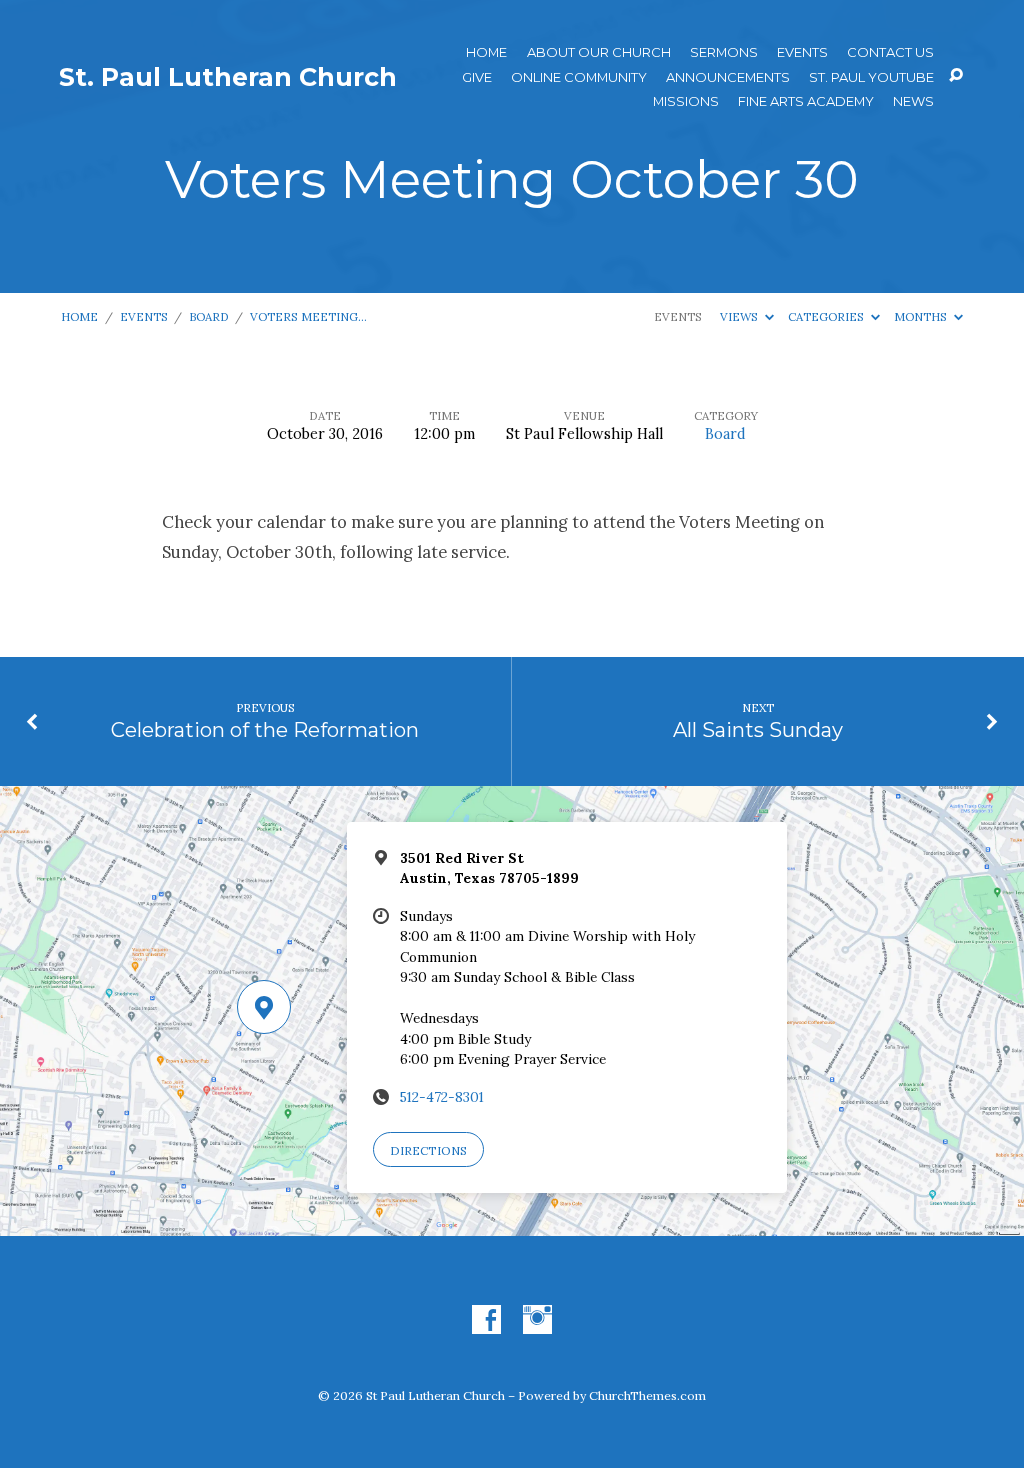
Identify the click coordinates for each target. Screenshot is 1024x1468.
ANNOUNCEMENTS (728, 77)
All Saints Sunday (758, 729)
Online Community (579, 77)
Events (802, 52)
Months (922, 316)
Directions (428, 1150)
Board (209, 316)
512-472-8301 (442, 1097)
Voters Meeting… (308, 316)
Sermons (724, 52)
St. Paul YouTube (871, 77)
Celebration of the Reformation (265, 729)
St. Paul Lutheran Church (228, 77)
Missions (686, 101)
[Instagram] (537, 1320)
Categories (827, 316)
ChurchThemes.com (647, 1395)
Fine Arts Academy (806, 101)
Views (740, 316)
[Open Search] (956, 76)
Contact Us (890, 52)
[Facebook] (486, 1320)
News (913, 101)
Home (486, 52)
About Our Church (599, 52)
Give (477, 77)
